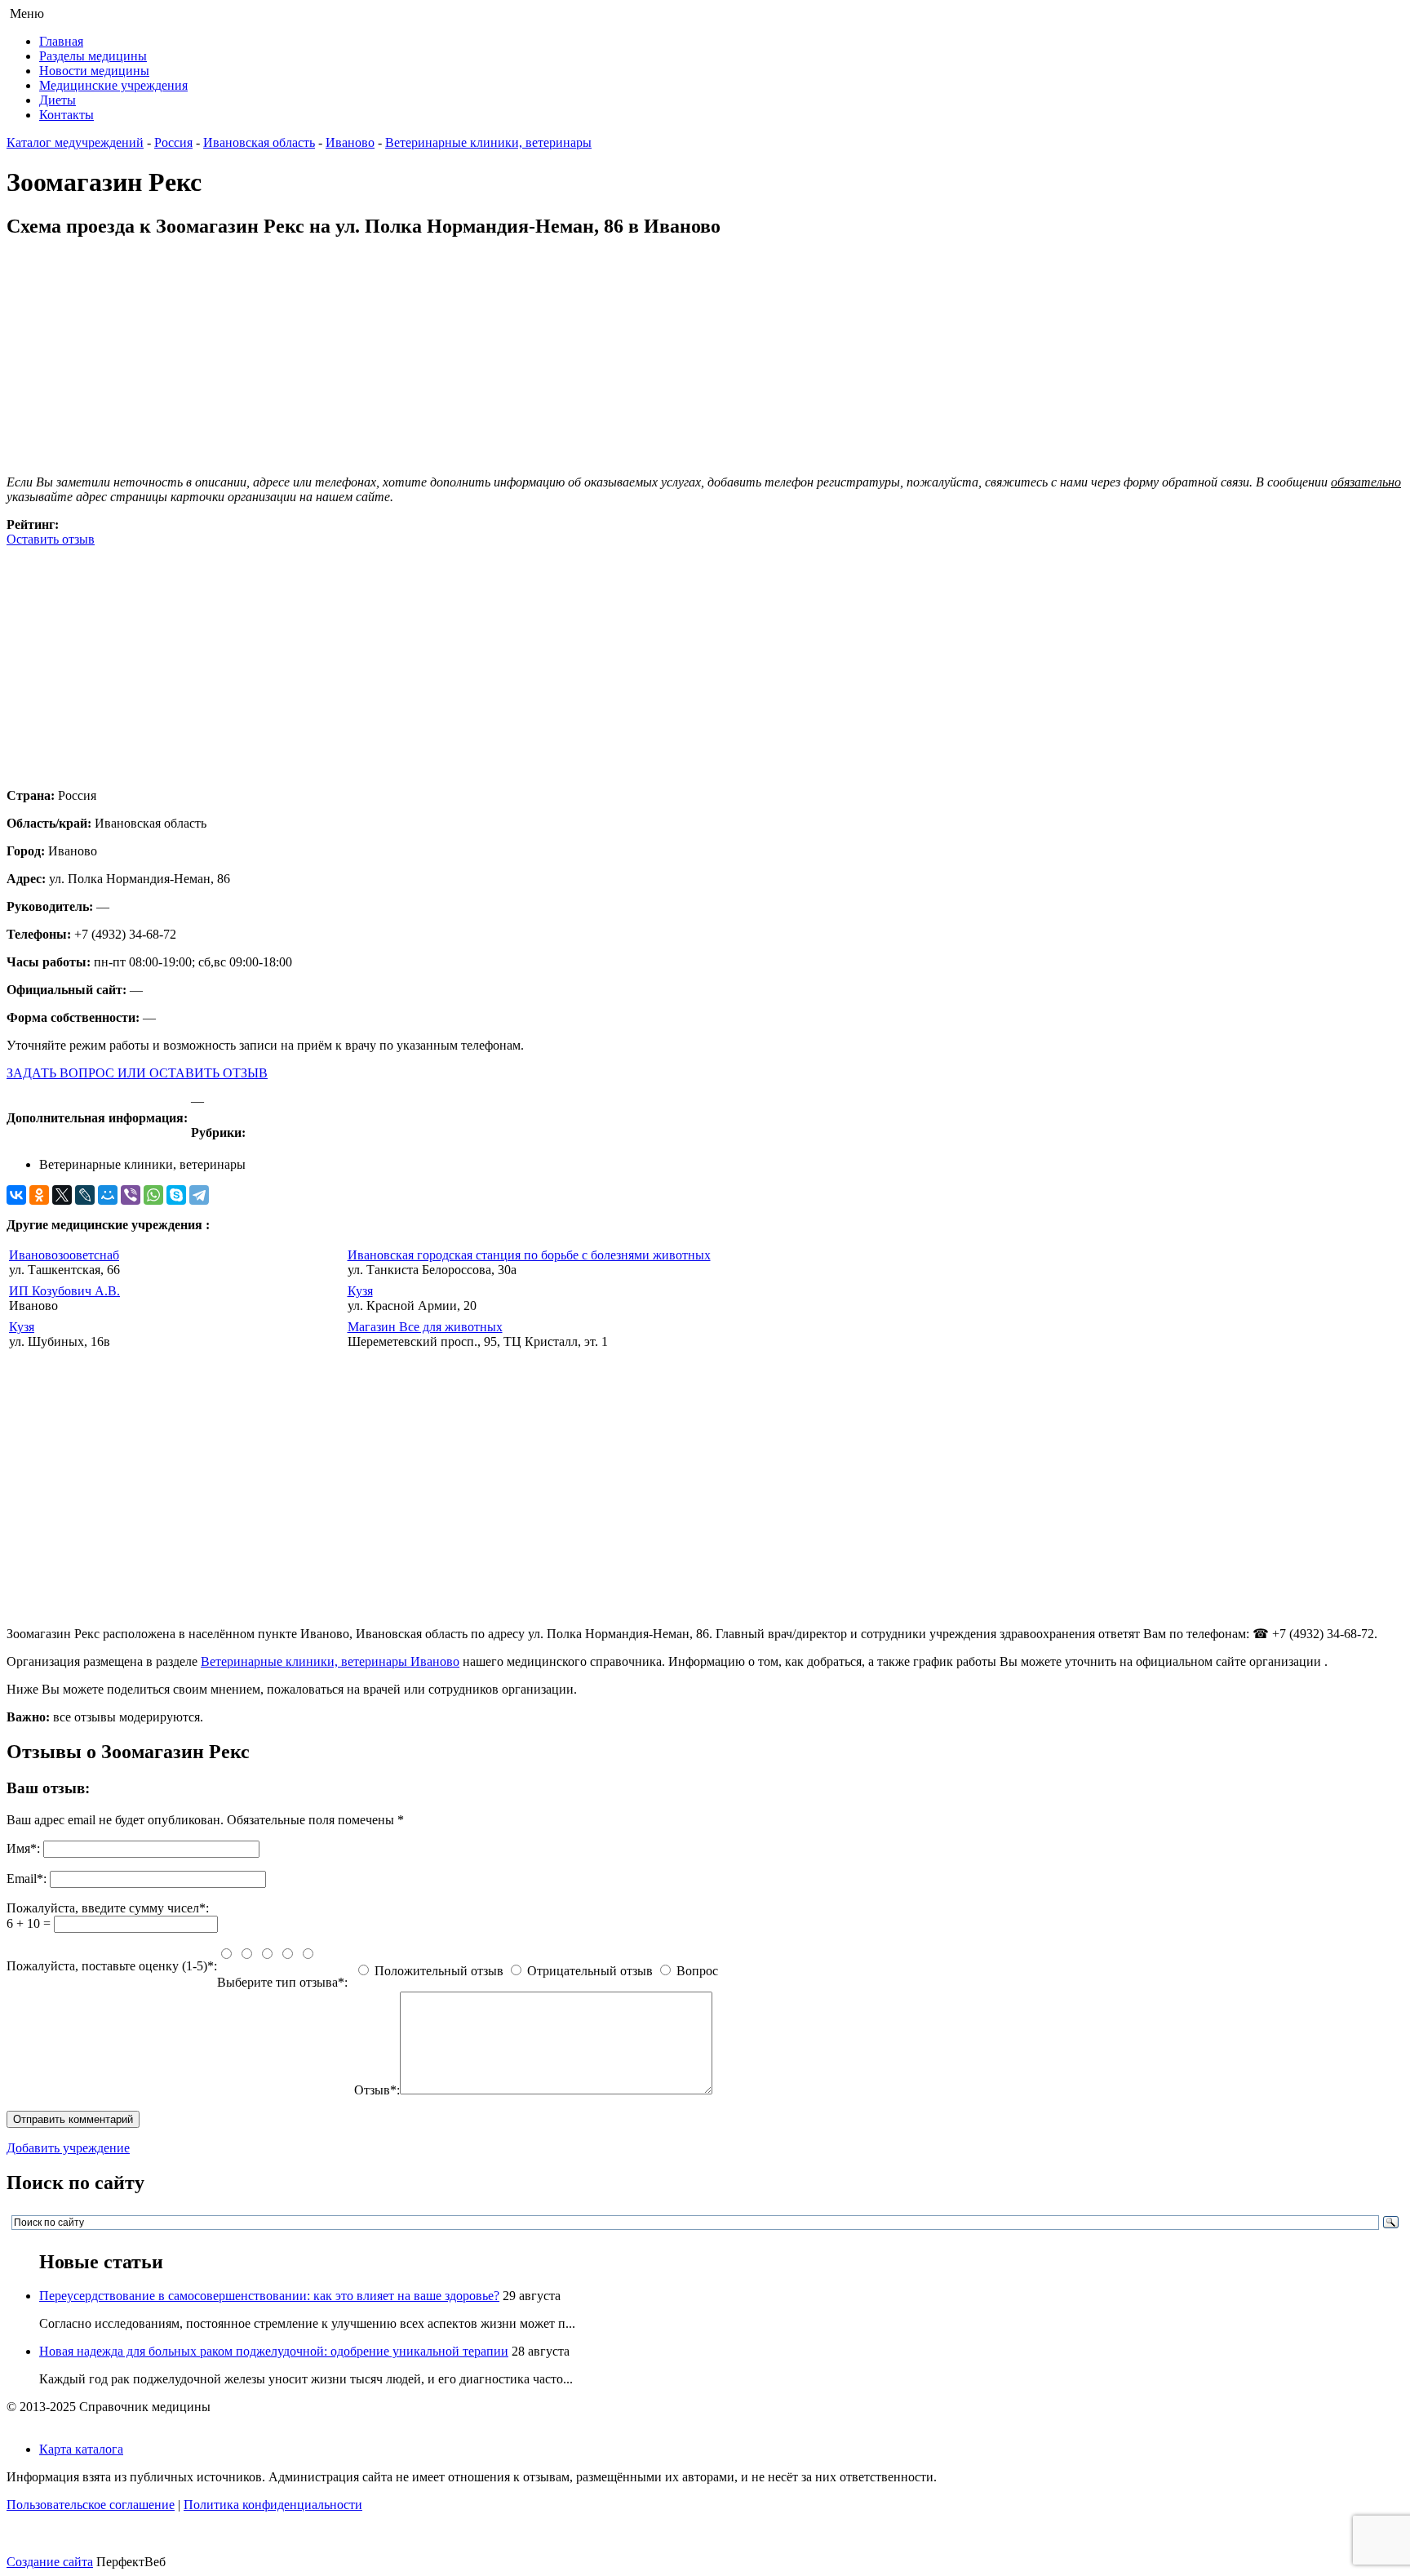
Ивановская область (259, 142)
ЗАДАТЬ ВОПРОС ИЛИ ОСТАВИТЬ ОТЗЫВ (137, 1073)
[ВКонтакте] (16, 1195)
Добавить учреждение (68, 2148)
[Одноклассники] (39, 1195)
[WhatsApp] (153, 1195)
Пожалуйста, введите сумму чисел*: (108, 1908)
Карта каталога (81, 2449)
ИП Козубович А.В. (64, 1291)
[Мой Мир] (108, 1195)
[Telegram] (199, 1195)
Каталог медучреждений (75, 142)
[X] (62, 1195)
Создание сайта (50, 2562)
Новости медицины (94, 71)
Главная (61, 41)
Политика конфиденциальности (273, 2505)
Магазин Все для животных (425, 1327)
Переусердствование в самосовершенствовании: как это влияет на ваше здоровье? (269, 2296)
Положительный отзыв (439, 1971)
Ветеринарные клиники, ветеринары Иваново (330, 1661)
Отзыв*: (377, 2090)
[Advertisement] (496, 661)
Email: (27, 1879)
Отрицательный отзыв (590, 1971)
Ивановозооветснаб (64, 1255)
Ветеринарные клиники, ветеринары (488, 142)
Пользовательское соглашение (91, 2505)
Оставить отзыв (51, 539)
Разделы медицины (93, 56)
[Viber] (131, 1195)
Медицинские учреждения (113, 85)
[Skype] (176, 1195)
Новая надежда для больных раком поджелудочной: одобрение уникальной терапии (274, 2351)
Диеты (58, 100)
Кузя (360, 1291)
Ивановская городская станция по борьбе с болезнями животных (529, 1255)
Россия (173, 142)
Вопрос (697, 1971)
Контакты (67, 115)
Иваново (350, 142)
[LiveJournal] (85, 1195)
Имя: (23, 1848)
